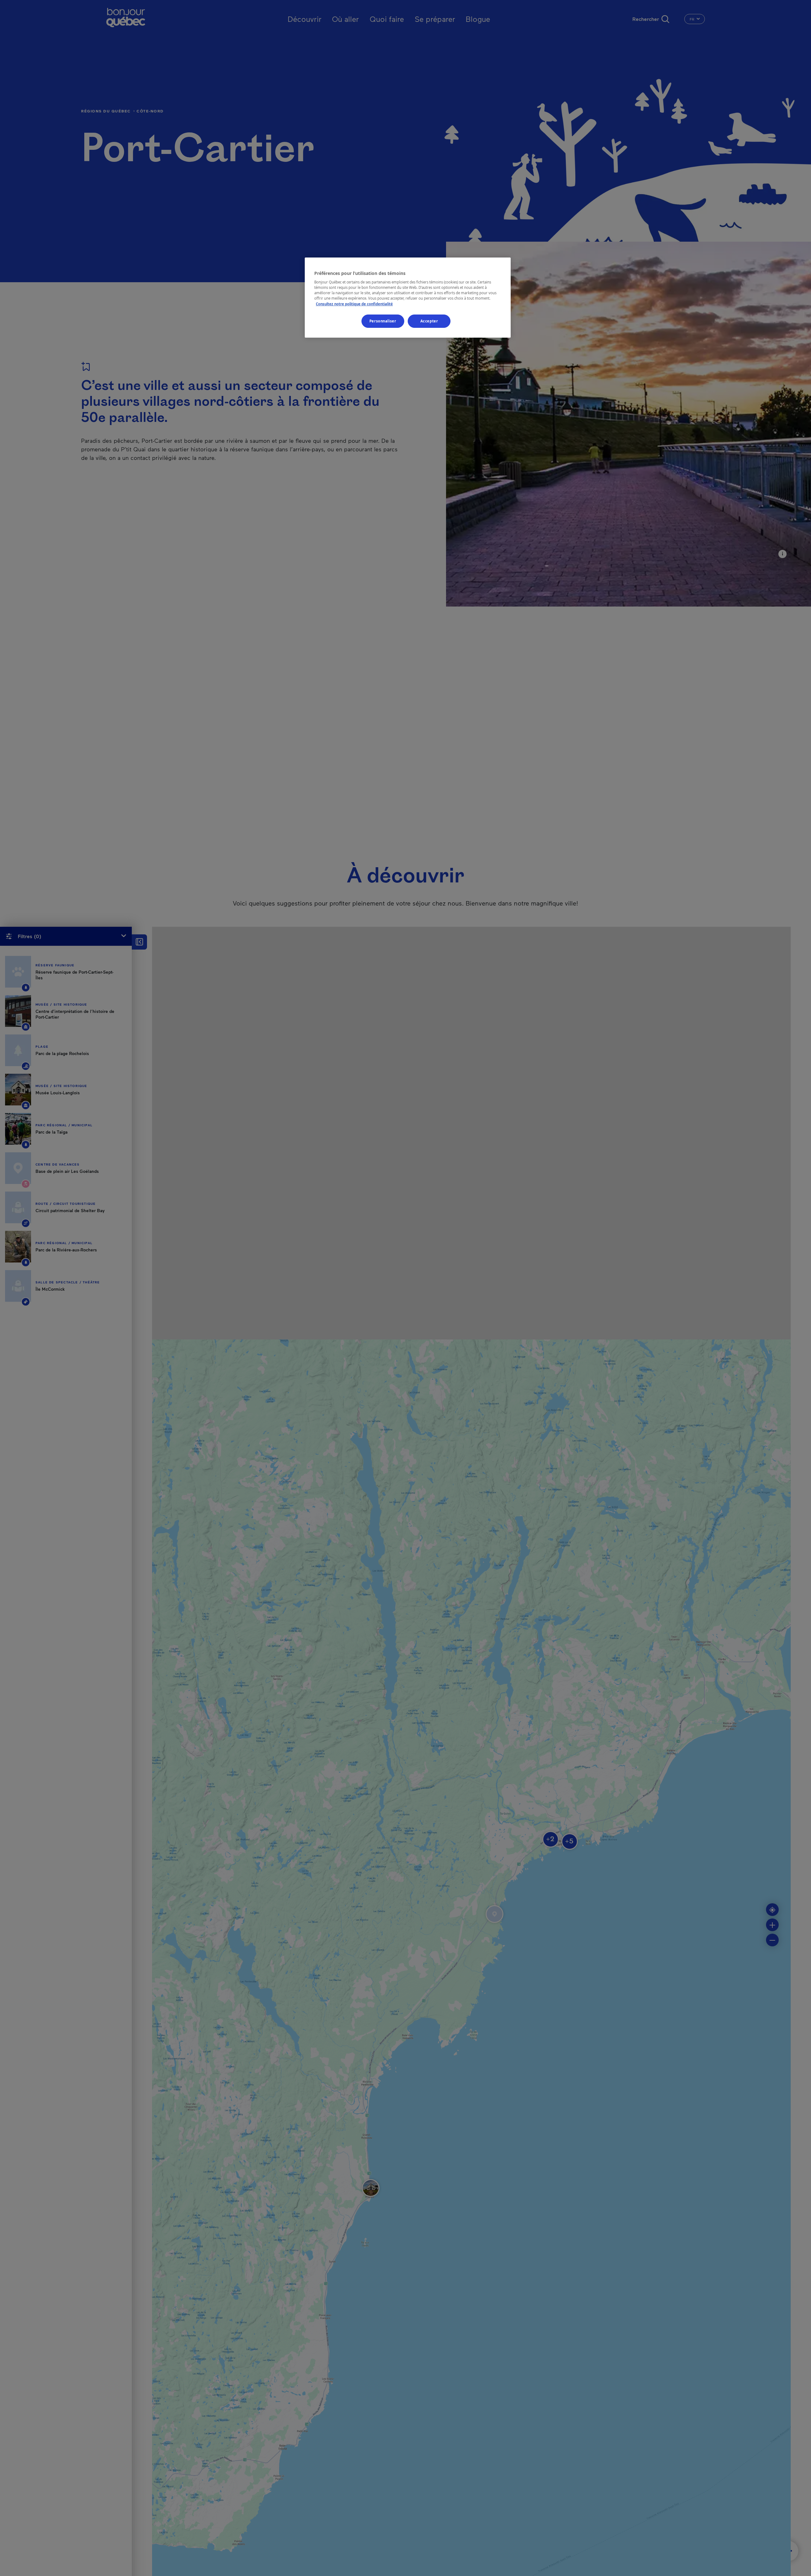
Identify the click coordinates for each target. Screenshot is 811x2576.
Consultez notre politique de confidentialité (354, 304)
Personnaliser (383, 321)
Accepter (429, 321)
